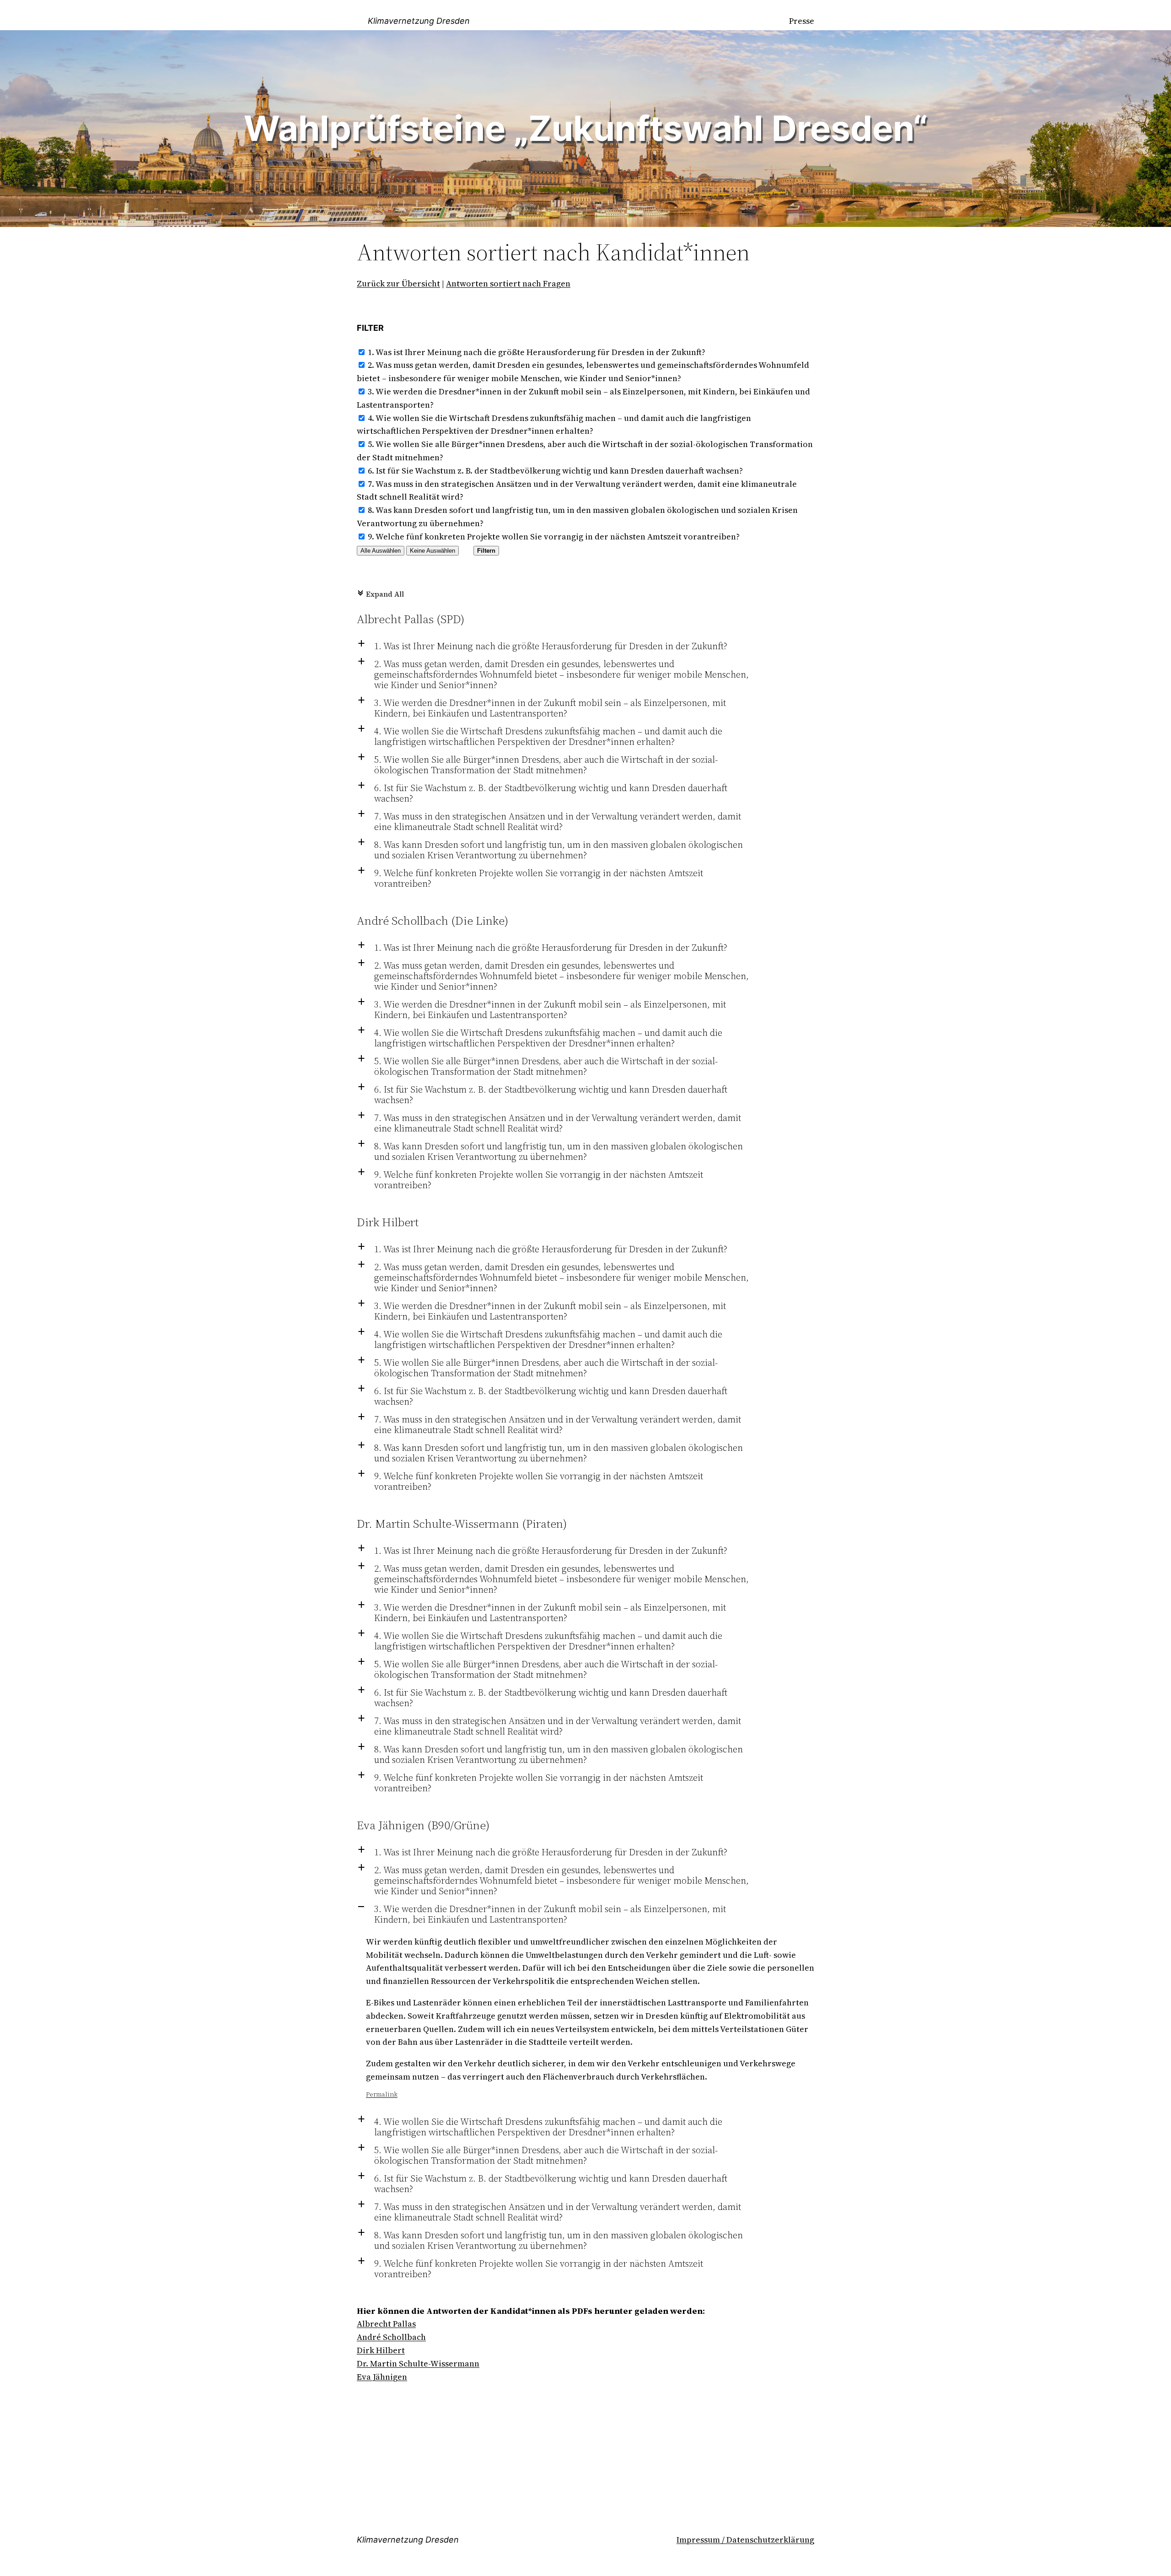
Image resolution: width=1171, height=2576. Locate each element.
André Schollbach (391, 2337)
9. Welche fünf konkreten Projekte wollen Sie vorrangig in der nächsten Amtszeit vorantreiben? (554, 536)
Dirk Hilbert (381, 2350)
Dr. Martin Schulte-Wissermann (418, 2363)
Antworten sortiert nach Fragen (508, 283)
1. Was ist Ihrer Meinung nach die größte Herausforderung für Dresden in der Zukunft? (537, 352)
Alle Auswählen (381, 551)
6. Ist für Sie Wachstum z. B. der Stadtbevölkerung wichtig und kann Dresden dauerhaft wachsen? (555, 471)
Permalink (382, 2094)
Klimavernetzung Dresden (419, 21)
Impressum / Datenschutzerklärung (745, 2540)
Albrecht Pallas (386, 2324)
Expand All (380, 594)
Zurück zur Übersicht (398, 283)
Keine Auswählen (432, 551)
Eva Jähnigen (382, 2377)
